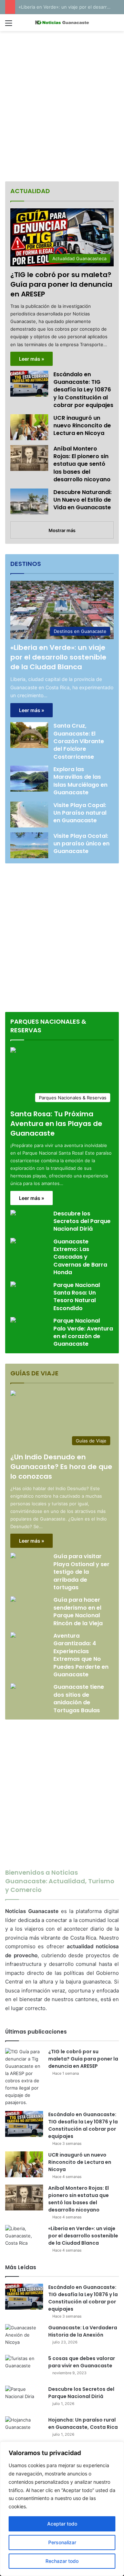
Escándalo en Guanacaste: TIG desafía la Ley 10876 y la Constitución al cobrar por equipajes (83, 390)
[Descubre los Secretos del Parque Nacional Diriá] (13, 1214)
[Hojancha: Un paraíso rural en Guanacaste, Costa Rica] (24, 2429)
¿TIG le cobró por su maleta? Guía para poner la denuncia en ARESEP (61, 284)
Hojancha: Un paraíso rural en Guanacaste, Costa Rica (83, 2423)
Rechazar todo (62, 2561)
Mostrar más (62, 530)
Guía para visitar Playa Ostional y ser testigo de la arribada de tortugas (81, 1572)
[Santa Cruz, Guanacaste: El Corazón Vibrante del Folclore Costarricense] (29, 735)
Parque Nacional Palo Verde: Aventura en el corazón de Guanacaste (83, 1332)
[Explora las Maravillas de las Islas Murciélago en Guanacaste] (29, 779)
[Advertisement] (62, 107)
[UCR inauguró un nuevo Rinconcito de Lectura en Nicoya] (29, 427)
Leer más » (32, 359)
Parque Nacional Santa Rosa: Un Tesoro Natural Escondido (77, 1297)
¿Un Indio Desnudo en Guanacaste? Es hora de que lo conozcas (61, 1467)
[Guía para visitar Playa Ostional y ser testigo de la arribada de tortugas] (13, 1556)
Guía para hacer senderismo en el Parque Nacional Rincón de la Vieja (78, 1611)
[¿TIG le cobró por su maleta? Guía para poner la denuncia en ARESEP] (24, 2077)
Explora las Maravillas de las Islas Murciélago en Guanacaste (80, 781)
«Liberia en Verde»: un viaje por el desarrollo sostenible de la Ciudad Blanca (58, 657)
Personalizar (62, 2542)
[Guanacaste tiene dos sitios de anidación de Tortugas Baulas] (13, 1687)
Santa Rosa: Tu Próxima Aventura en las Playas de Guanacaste (56, 1124)
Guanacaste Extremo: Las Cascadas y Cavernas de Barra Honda (80, 1257)
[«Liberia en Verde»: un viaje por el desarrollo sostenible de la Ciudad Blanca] (24, 2238)
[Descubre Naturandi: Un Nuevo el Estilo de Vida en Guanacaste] (29, 501)
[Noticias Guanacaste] (62, 23)
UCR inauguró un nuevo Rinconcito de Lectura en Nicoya (82, 426)
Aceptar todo (62, 2524)
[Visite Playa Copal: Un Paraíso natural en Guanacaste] (29, 815)
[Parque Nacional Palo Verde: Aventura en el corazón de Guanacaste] (13, 1321)
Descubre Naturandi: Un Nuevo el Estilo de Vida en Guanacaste (82, 500)
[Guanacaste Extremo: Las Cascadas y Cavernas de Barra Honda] (13, 1242)
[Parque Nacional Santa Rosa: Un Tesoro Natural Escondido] (13, 1285)
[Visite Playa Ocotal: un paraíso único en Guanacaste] (29, 845)
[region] (62, 2509)
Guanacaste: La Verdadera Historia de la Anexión (83, 2331)
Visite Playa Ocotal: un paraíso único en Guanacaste (81, 844)
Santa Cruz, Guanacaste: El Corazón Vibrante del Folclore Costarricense (79, 741)
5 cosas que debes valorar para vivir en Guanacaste (82, 2362)
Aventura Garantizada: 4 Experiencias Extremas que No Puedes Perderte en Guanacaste (81, 1655)
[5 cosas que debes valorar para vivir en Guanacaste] (24, 2368)
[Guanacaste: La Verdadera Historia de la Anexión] (24, 2337)
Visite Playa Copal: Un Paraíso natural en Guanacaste (80, 813)
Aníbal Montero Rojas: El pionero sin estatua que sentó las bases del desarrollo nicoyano (82, 464)
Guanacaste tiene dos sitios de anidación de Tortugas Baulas (79, 1698)
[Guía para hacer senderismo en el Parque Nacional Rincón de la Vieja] (13, 1600)
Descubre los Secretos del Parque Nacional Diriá (82, 1221)
